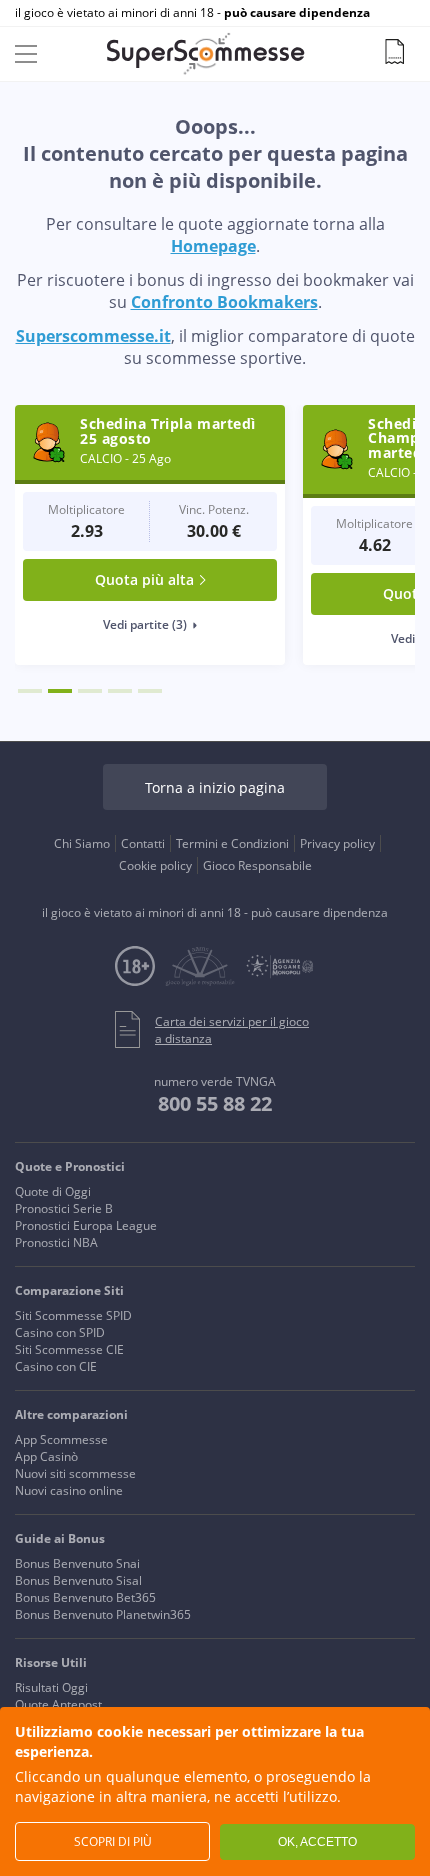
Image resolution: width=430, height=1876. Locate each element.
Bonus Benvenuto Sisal (78, 1580)
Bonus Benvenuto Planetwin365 (103, 1614)
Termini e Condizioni (232, 843)
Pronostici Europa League (86, 1225)
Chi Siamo (82, 843)
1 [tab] (30, 691)
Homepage (213, 246)
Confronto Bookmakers (224, 302)
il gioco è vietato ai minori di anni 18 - (192, 13)
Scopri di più (113, 1841)
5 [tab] (150, 691)
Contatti (143, 843)
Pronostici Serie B (64, 1208)
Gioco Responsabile (257, 865)
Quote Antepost (58, 1704)
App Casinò (46, 1456)
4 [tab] (120, 691)
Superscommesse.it (93, 336)
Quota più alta (144, 579)
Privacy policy (337, 843)
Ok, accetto (317, 1842)
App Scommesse (61, 1439)
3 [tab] (90, 691)
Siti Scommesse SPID (73, 1315)
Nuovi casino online (69, 1490)
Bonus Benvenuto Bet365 (85, 1597)
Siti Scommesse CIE (69, 1349)
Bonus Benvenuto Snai (77, 1563)
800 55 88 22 (215, 1103)
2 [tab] (60, 691)
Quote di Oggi (53, 1191)
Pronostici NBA (56, 1242)
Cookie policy (155, 865)
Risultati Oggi (51, 1687)
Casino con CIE (56, 1366)
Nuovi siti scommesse (75, 1473)
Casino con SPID (60, 1332)
